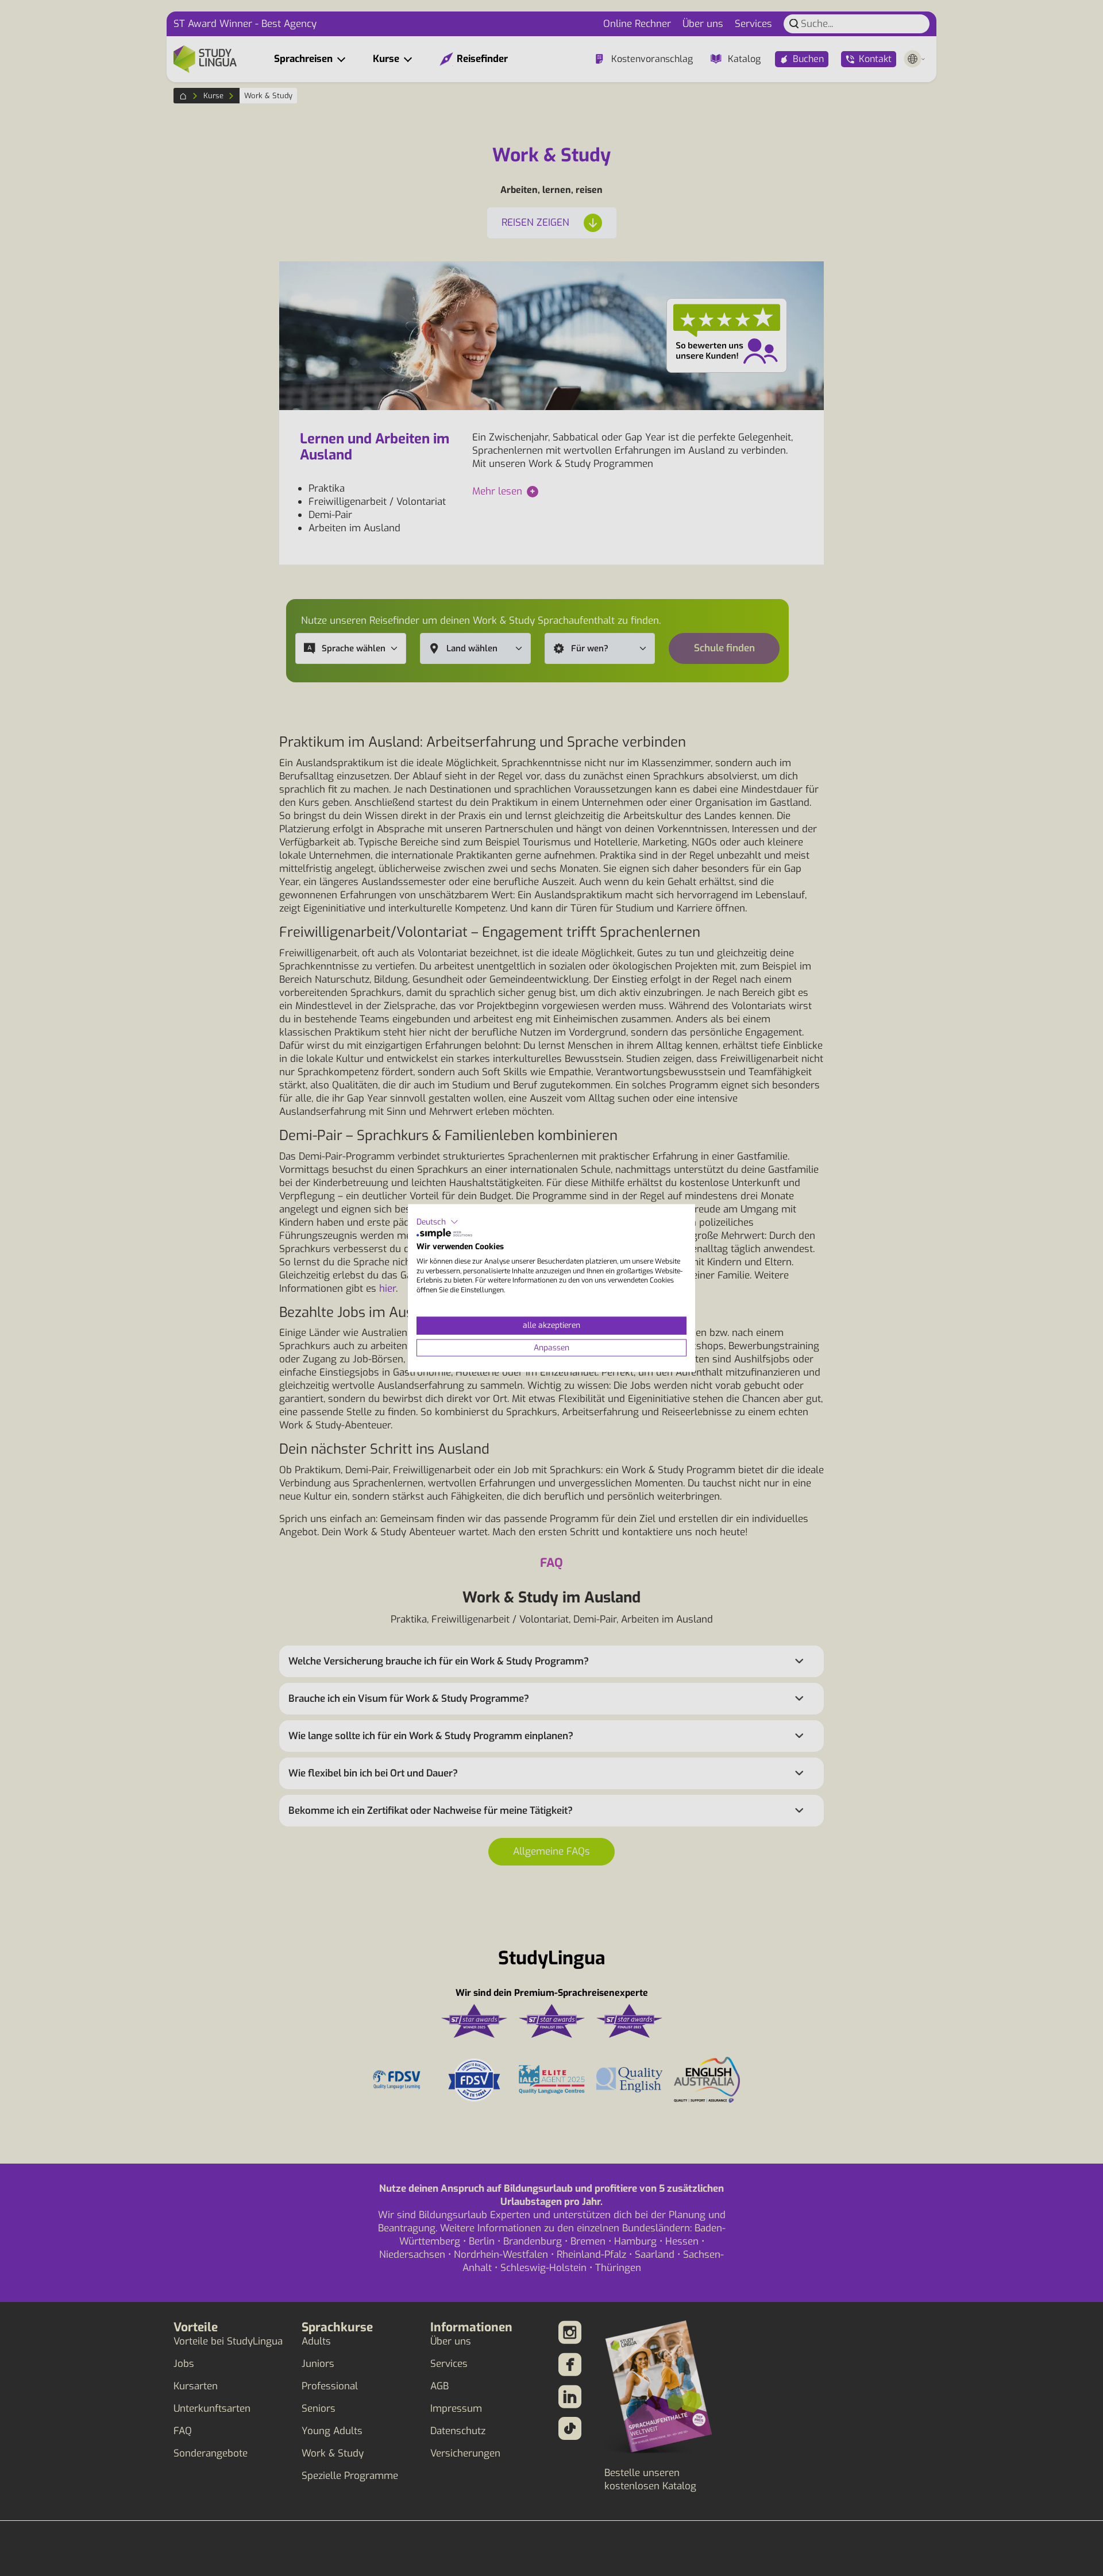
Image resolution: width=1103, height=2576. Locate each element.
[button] (437, 1222)
